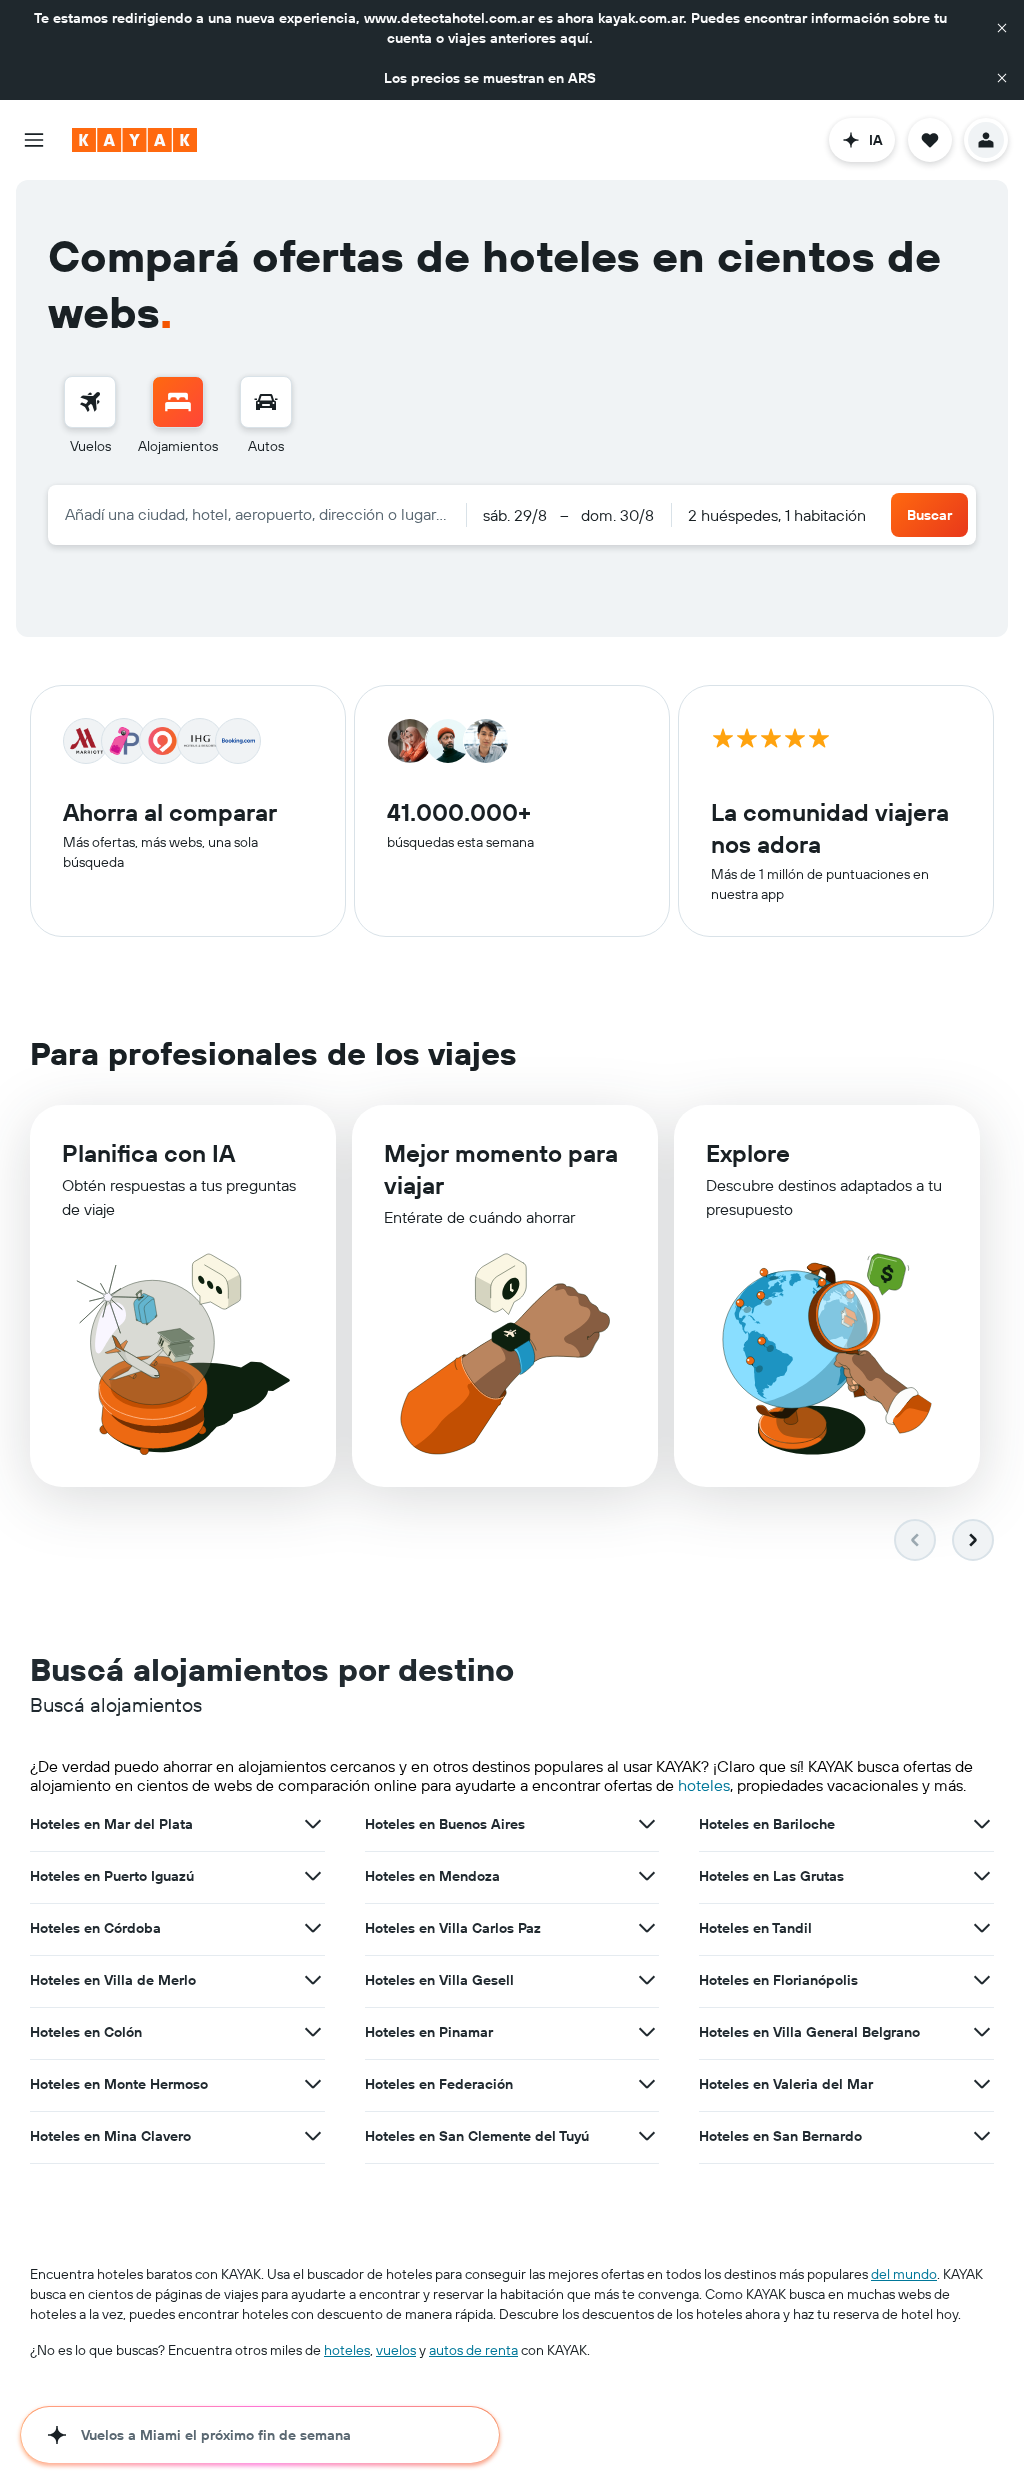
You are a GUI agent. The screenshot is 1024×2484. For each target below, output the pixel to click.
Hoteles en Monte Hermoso (119, 2084)
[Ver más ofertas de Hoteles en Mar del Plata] (313, 1824)
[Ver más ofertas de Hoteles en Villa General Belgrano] (982, 2032)
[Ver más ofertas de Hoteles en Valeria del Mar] (982, 2084)
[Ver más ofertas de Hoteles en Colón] (313, 2032)
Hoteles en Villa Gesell (439, 1980)
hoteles (704, 1785)
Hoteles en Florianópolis (778, 1980)
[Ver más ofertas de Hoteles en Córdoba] (313, 1928)
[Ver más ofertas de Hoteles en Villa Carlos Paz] (647, 1928)
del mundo (904, 2274)
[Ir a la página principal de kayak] (134, 140)
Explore (748, 1153)
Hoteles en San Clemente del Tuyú (477, 2136)
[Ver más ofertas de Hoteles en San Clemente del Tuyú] (647, 2136)
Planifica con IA (148, 1153)
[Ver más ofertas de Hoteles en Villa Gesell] (647, 1980)
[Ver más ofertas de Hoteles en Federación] (647, 2084)
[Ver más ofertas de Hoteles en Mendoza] (647, 1876)
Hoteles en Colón (86, 2032)
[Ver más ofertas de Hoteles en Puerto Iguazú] (313, 1876)
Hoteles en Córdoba (95, 1928)
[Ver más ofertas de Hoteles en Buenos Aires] (647, 1824)
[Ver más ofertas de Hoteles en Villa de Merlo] (313, 1980)
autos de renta (473, 2350)
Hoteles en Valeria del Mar (786, 2084)
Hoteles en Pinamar (429, 2032)
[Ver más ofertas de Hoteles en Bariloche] (982, 1824)
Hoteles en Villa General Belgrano (809, 2032)
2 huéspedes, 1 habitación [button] (777, 515)
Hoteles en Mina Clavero (110, 2136)
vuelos (396, 2350)
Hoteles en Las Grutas (771, 1876)
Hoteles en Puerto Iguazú (112, 1876)
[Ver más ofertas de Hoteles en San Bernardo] (982, 2136)
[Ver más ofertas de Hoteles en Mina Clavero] (313, 2136)
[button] (1002, 28)
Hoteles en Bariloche (767, 1824)
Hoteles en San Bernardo (780, 2136)
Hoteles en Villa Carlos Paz (453, 1928)
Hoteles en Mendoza (432, 1876)
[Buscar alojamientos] (178, 402)
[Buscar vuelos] (90, 402)
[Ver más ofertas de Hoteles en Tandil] (982, 1928)
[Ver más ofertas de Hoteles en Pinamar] (647, 2032)
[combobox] (257, 514)
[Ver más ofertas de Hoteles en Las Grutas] (982, 1876)
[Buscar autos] (266, 402)
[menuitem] (90, 416)
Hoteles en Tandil (755, 1928)
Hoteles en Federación (439, 2084)
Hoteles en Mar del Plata (111, 1824)
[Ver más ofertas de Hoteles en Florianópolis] (982, 1980)
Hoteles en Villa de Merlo (113, 1980)
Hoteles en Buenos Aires (445, 1824)
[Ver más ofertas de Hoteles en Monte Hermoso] (313, 2084)
